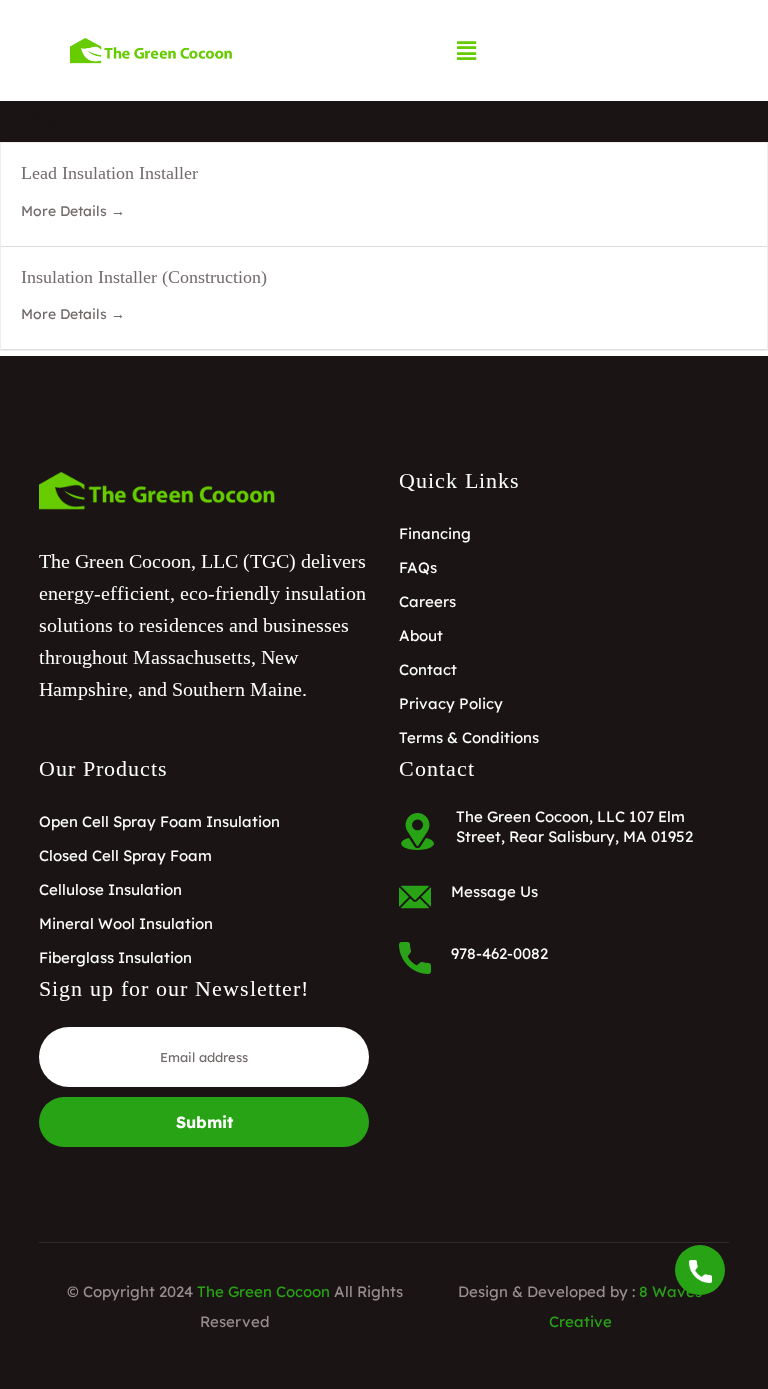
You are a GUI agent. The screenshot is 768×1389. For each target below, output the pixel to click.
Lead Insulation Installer (109, 173)
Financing (435, 533)
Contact (428, 669)
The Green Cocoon (263, 1291)
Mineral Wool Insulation (126, 923)
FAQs (418, 567)
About (421, 635)
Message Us (494, 891)
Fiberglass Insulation (115, 957)
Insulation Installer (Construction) (144, 277)
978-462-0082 (499, 953)
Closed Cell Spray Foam (125, 855)
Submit (204, 1122)
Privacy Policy (451, 703)
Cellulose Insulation (110, 889)
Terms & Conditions (469, 737)
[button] (466, 50)
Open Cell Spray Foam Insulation (159, 821)
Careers (427, 601)
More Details (66, 211)
